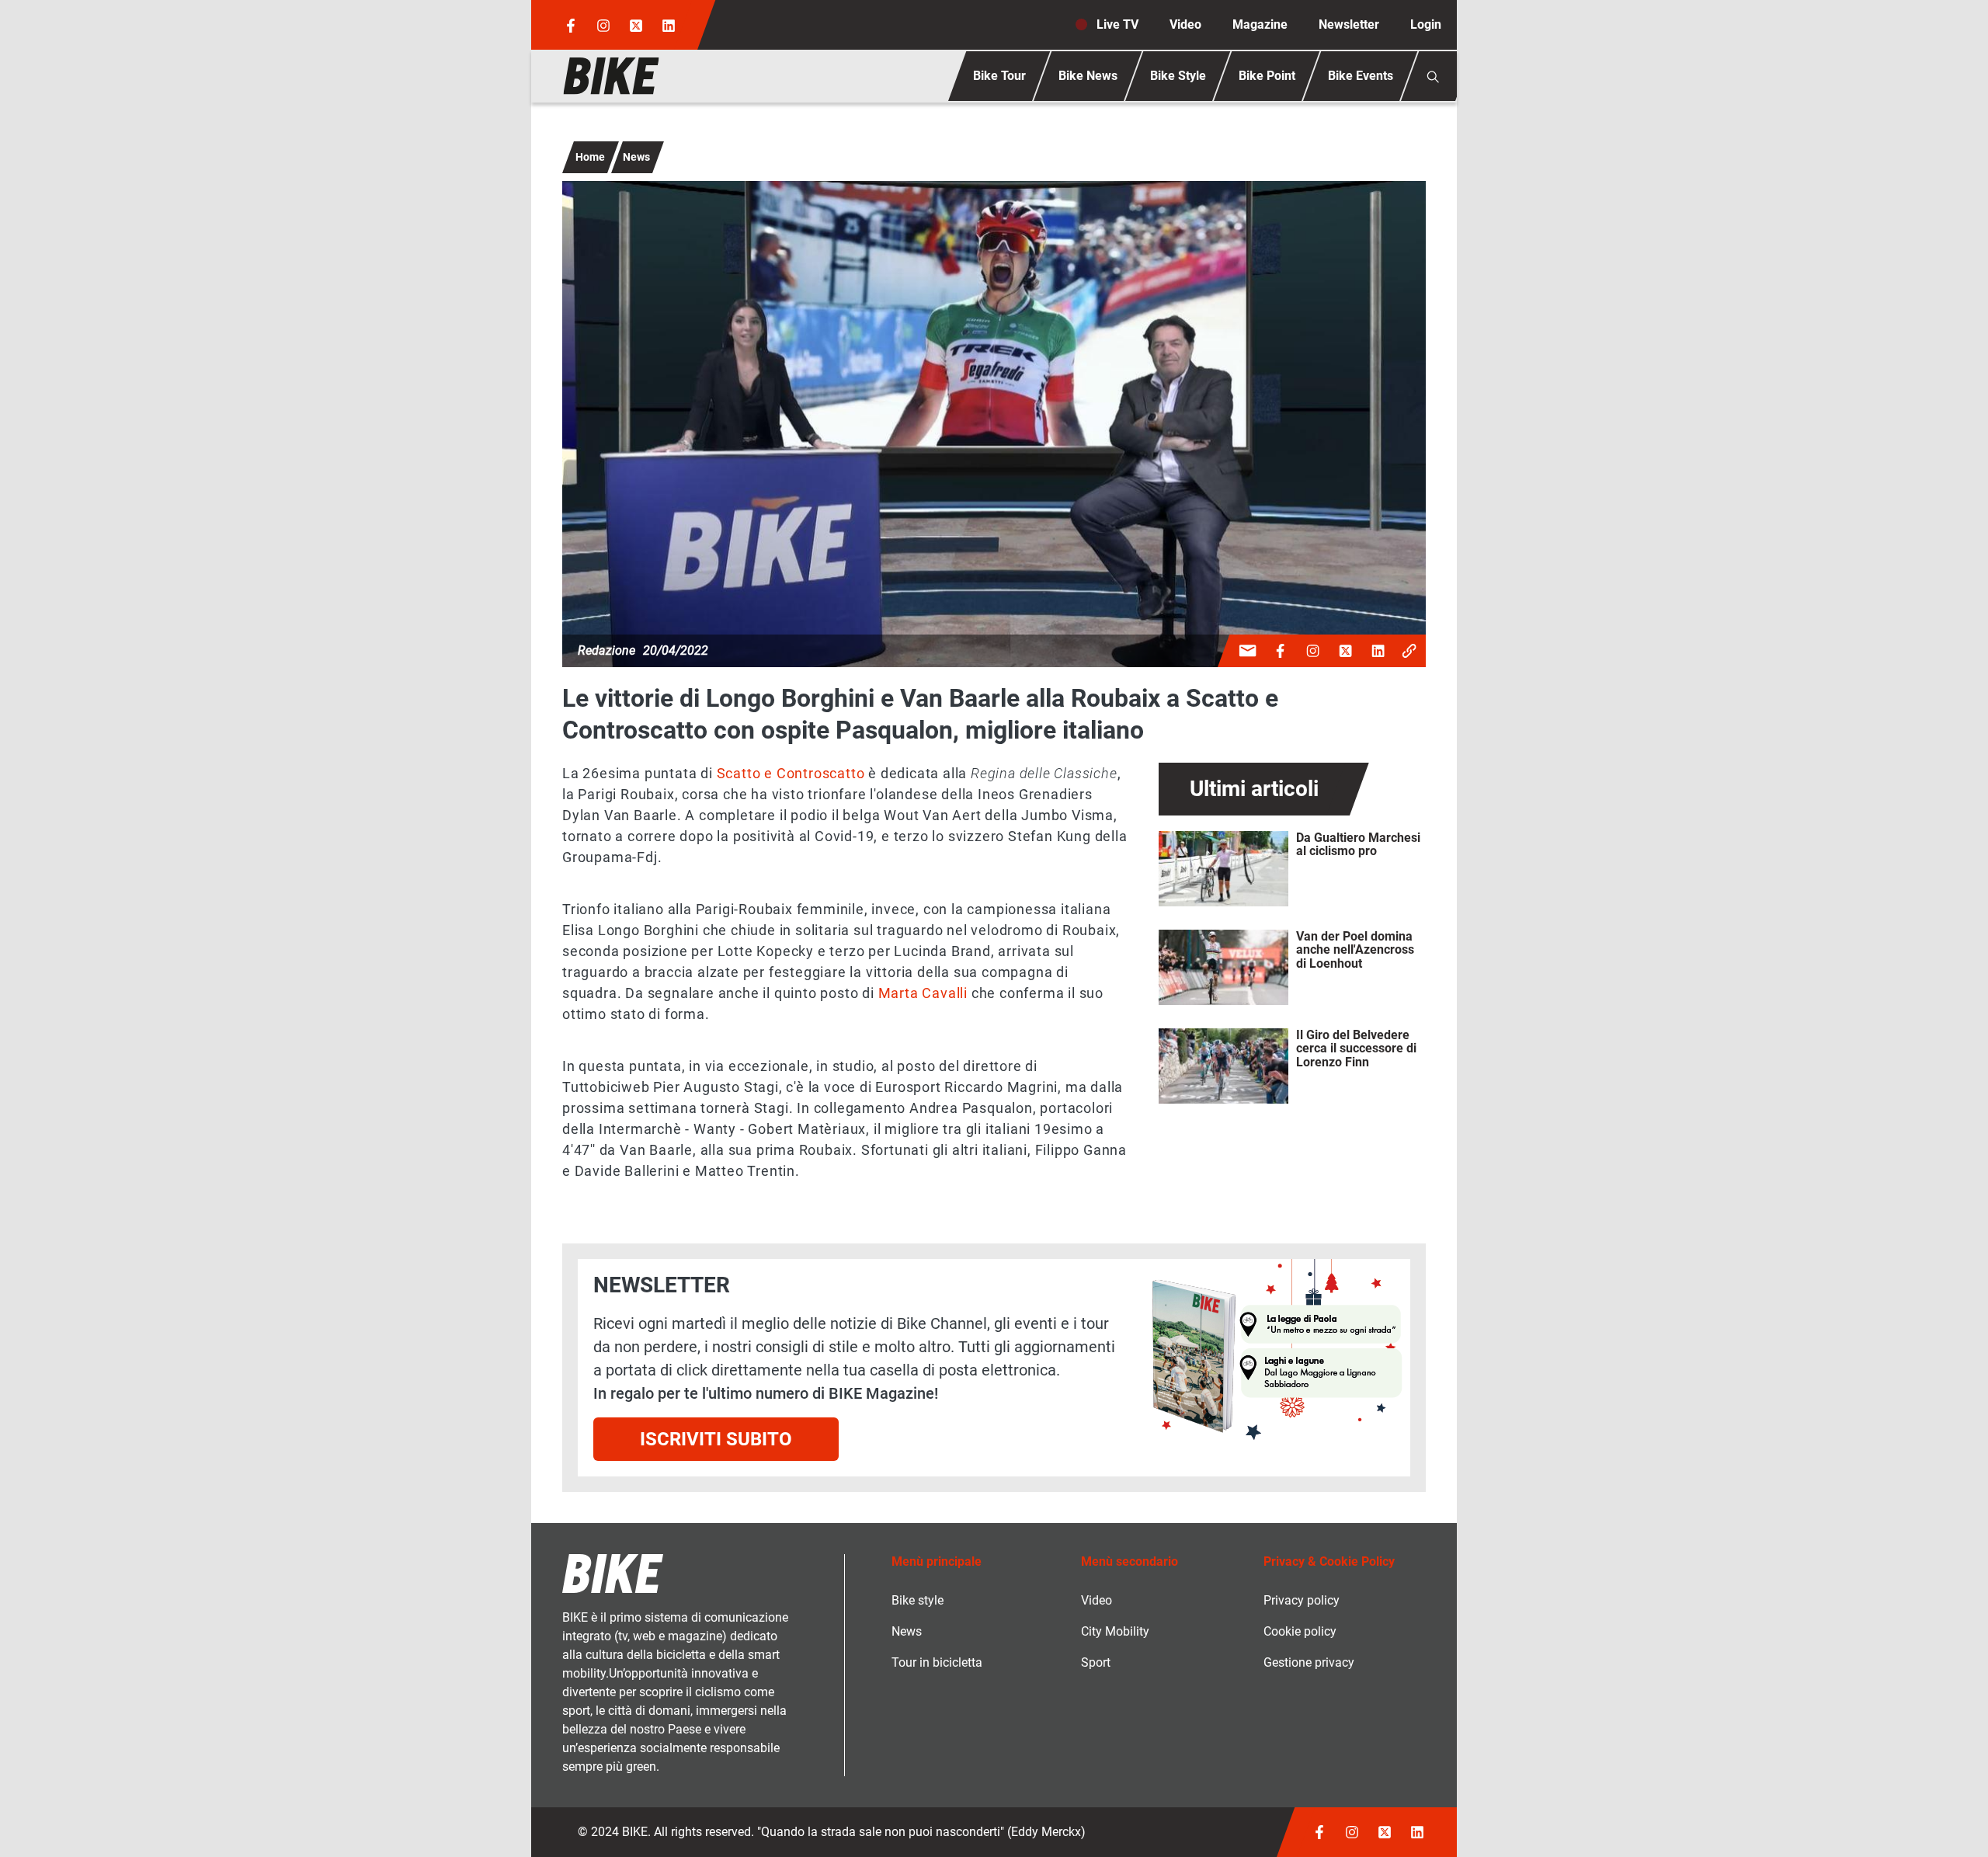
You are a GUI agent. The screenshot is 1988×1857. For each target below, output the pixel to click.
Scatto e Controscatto (791, 773)
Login (1426, 24)
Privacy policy (1302, 1600)
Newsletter (1349, 24)
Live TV (1117, 24)
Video (1185, 24)
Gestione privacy (1309, 1662)
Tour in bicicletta (937, 1662)
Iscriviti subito (716, 1439)
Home (590, 157)
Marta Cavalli (923, 993)
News (636, 157)
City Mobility (1115, 1631)
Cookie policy (1300, 1631)
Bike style (918, 1600)
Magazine (1260, 24)
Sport (1096, 1662)
